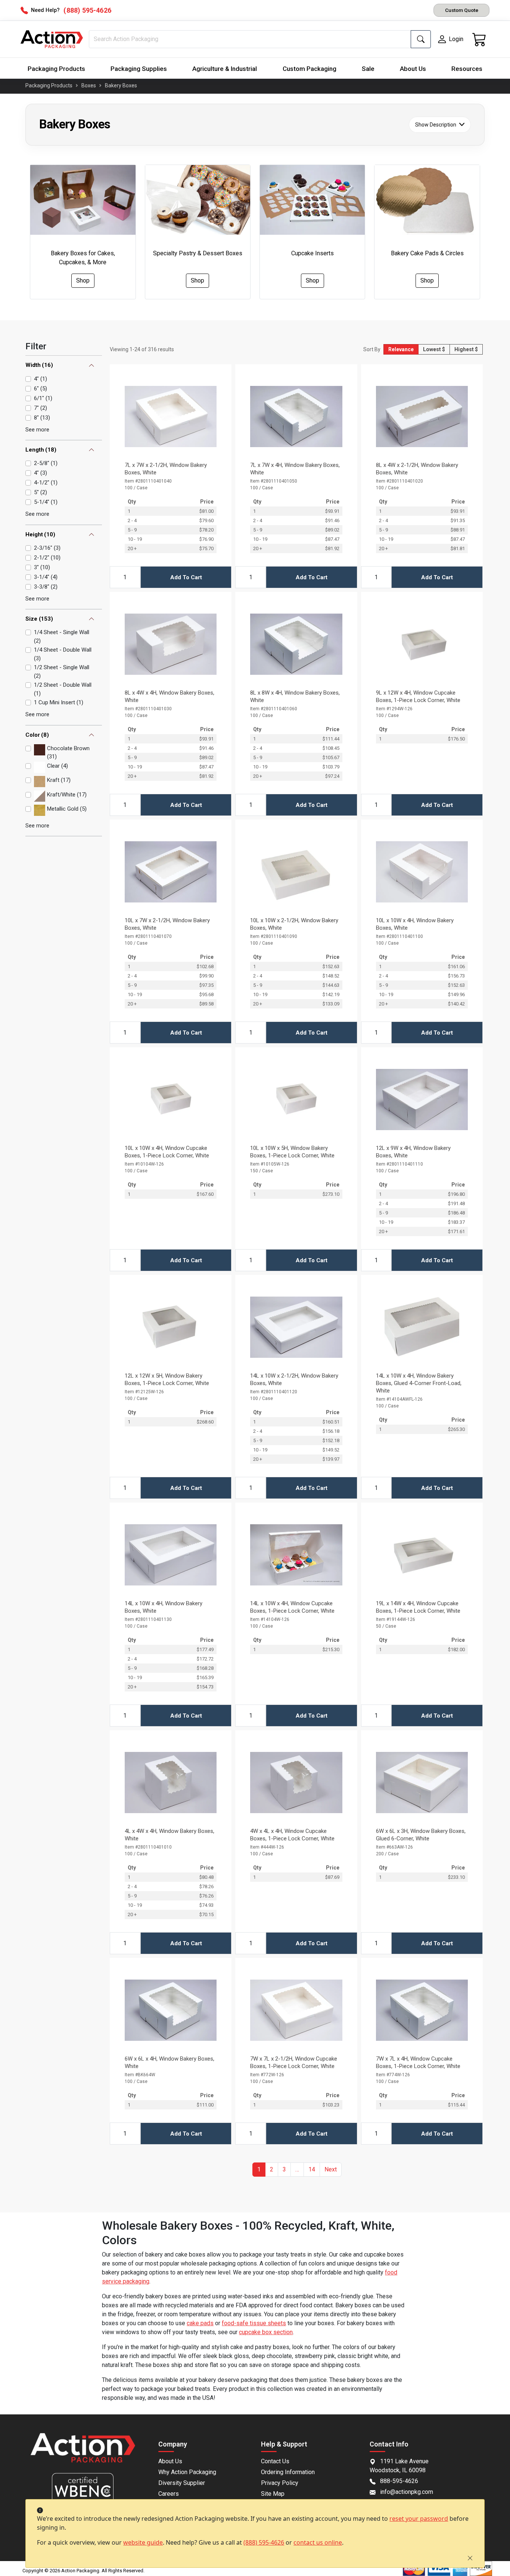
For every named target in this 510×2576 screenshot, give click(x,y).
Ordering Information (288, 2472)
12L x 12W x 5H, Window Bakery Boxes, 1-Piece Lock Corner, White (167, 1379)
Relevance (401, 349)
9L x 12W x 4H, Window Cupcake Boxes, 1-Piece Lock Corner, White (418, 696)
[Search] (421, 39)
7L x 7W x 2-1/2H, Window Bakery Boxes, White (166, 469)
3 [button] (284, 2169)
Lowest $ (434, 349)
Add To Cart (186, 577)
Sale (368, 69)
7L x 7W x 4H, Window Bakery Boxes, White (295, 469)
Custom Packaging (310, 69)
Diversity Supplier (182, 2483)
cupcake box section (266, 2332)
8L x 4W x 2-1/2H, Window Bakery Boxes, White (417, 469)
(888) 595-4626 (264, 2542)
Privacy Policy (280, 2483)
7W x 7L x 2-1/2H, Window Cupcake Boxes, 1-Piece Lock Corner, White (294, 2062)
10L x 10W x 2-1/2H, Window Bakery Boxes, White (294, 924)
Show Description (436, 124)
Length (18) (41, 450)
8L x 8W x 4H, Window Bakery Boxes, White (295, 696)
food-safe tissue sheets (254, 2323)
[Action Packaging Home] (83, 2453)
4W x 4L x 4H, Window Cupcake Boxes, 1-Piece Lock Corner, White (292, 1835)
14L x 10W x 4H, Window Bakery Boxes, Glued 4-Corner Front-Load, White (419, 1383)
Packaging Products (56, 69)
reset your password (419, 2519)
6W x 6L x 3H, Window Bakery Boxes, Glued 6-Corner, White (421, 1835)
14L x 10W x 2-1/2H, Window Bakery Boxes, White (294, 1379)
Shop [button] (83, 280)
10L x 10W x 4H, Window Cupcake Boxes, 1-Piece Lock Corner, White (167, 1152)
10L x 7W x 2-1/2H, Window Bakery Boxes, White (167, 924)
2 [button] (272, 2169)
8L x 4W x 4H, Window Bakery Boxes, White (170, 696)
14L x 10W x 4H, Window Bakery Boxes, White (164, 1607)
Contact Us (275, 2461)
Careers (169, 2494)
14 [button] (312, 2169)
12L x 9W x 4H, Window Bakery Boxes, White (413, 1152)
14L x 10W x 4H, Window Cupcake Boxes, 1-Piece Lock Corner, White (292, 1607)
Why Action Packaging (187, 2472)
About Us (413, 69)
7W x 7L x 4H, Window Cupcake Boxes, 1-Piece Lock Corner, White (418, 2062)
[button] (297, 2170)
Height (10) (40, 534)
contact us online (318, 2542)
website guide (143, 2542)
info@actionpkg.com (407, 2492)
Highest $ (466, 349)
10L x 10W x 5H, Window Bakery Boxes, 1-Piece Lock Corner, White (292, 1152)
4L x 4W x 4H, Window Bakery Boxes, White (170, 1835)
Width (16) (39, 365)
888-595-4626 (399, 2481)
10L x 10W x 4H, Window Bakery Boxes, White (415, 924)
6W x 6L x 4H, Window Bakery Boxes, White (170, 2062)
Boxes (89, 85)
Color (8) (37, 735)
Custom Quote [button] (462, 10)
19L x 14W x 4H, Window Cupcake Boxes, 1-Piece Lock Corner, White (418, 1607)
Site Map (273, 2494)
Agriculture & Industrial (225, 69)
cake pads (200, 2323)
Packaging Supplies (139, 69)
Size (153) (39, 619)
